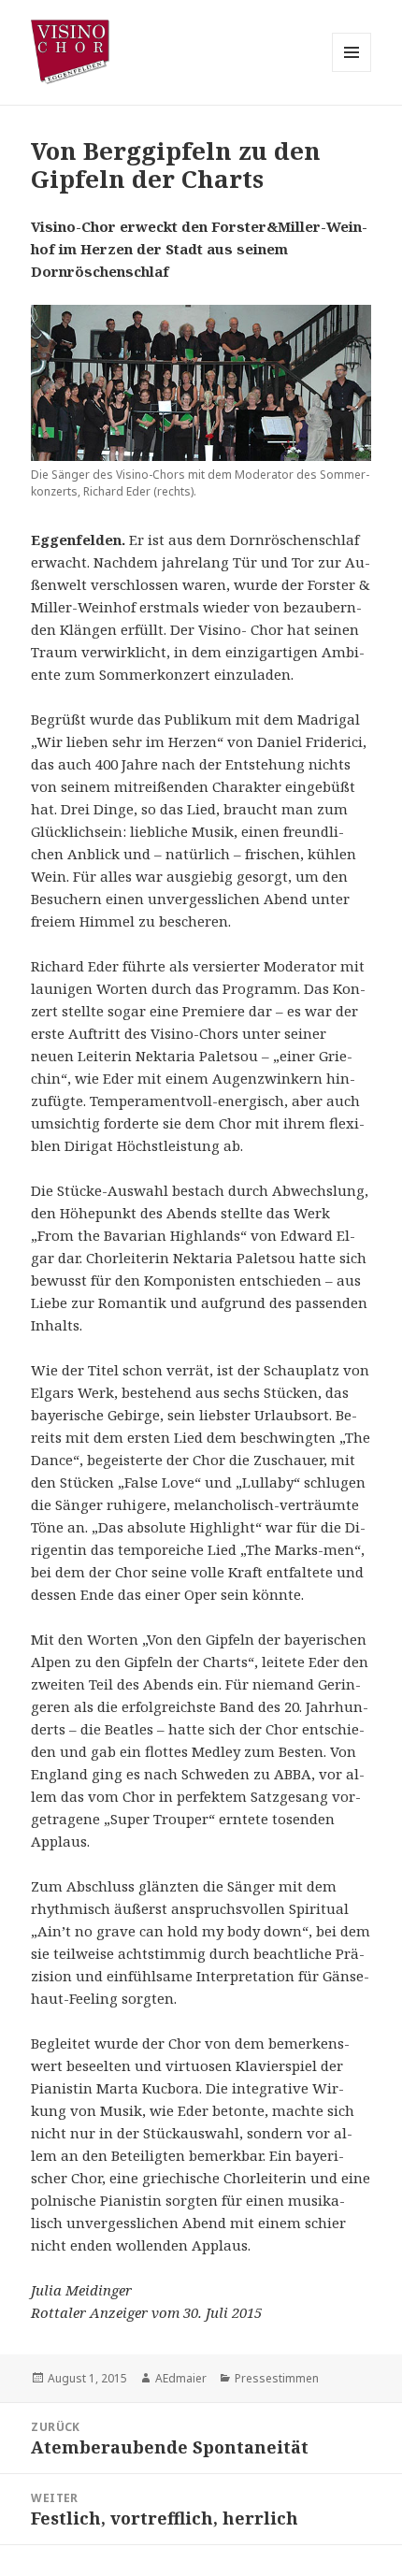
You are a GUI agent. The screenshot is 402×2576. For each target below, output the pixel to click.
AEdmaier (181, 2378)
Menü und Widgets (352, 72)
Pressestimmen (277, 2378)
